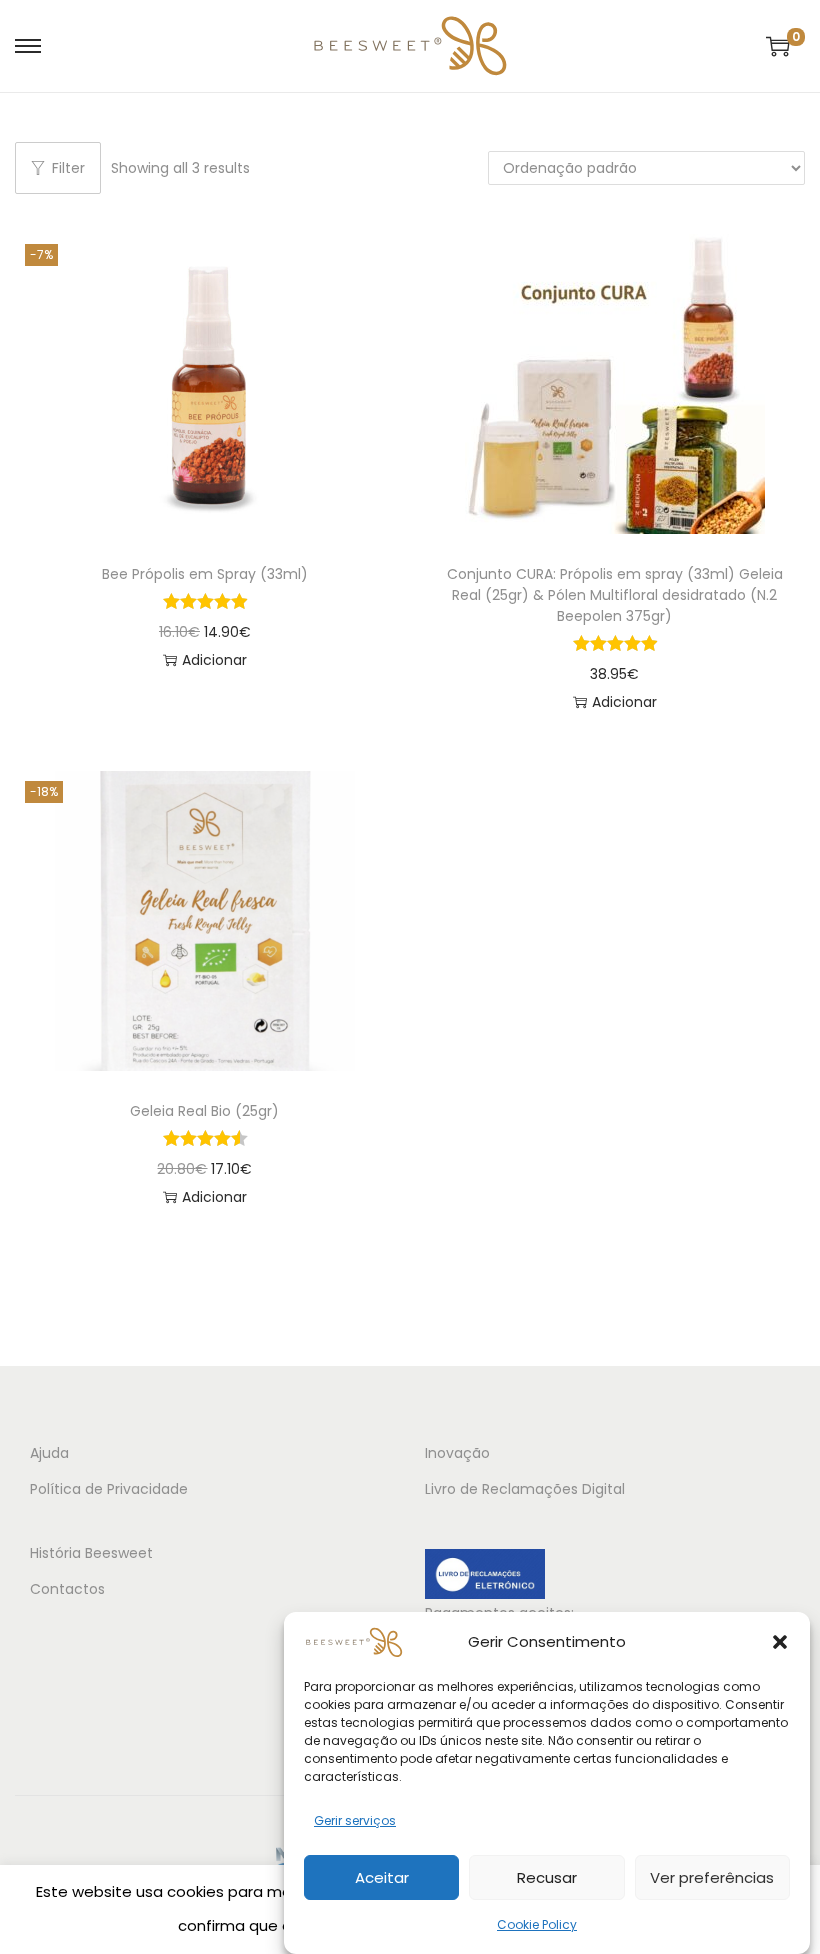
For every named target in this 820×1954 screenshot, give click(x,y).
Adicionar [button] (214, 660)
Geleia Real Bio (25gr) (204, 1111)
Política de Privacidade (109, 1489)
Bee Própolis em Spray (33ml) (205, 574)
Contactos (67, 1589)
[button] (780, 1642)
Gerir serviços (355, 1820)
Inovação (457, 1453)
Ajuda (49, 1453)
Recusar (547, 1877)
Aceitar (382, 1877)
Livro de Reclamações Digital (525, 1489)
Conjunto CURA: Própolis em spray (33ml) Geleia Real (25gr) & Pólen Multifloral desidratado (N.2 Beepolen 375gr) (615, 595)
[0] (778, 46)
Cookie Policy (537, 1924)
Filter (68, 168)
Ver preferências (712, 1877)
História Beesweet (91, 1553)
